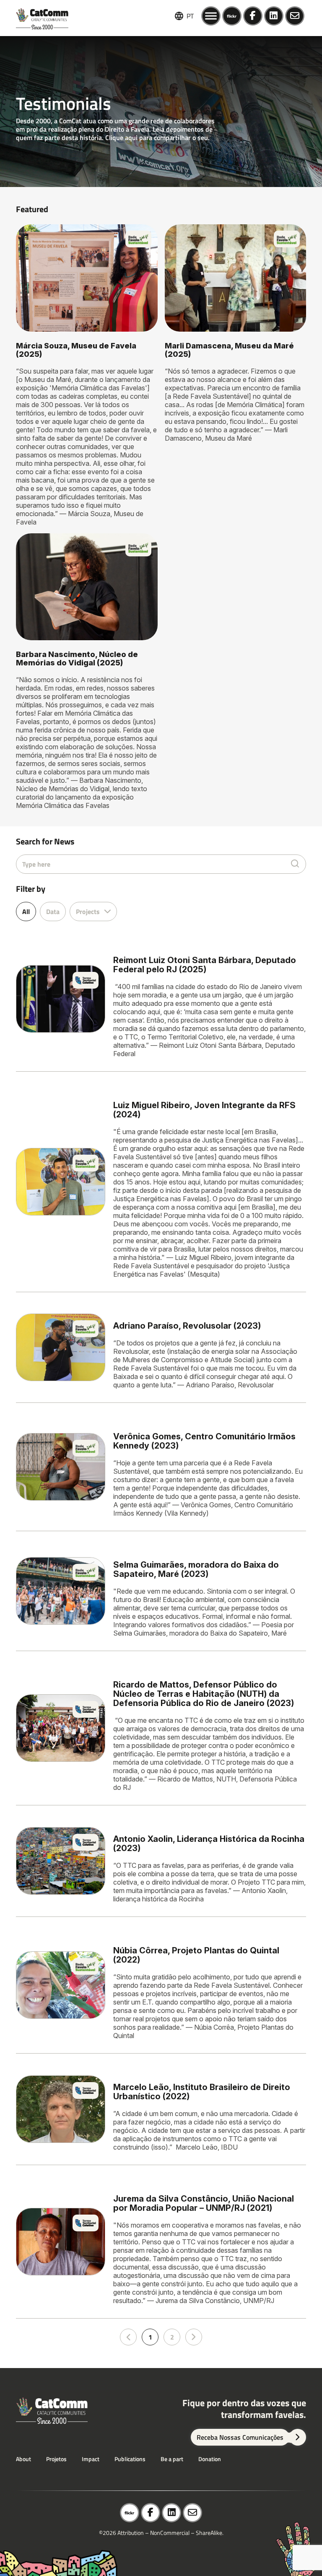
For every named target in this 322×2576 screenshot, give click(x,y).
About (23, 2459)
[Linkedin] (274, 16)
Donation (210, 2459)
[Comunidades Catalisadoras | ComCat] (42, 16)
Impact (91, 2459)
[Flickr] (232, 16)
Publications (130, 2459)
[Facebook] (253, 16)
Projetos (56, 2459)
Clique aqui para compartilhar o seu (157, 138)
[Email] (295, 16)
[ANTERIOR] (128, 2337)
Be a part (172, 2459)
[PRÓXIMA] (194, 2337)
